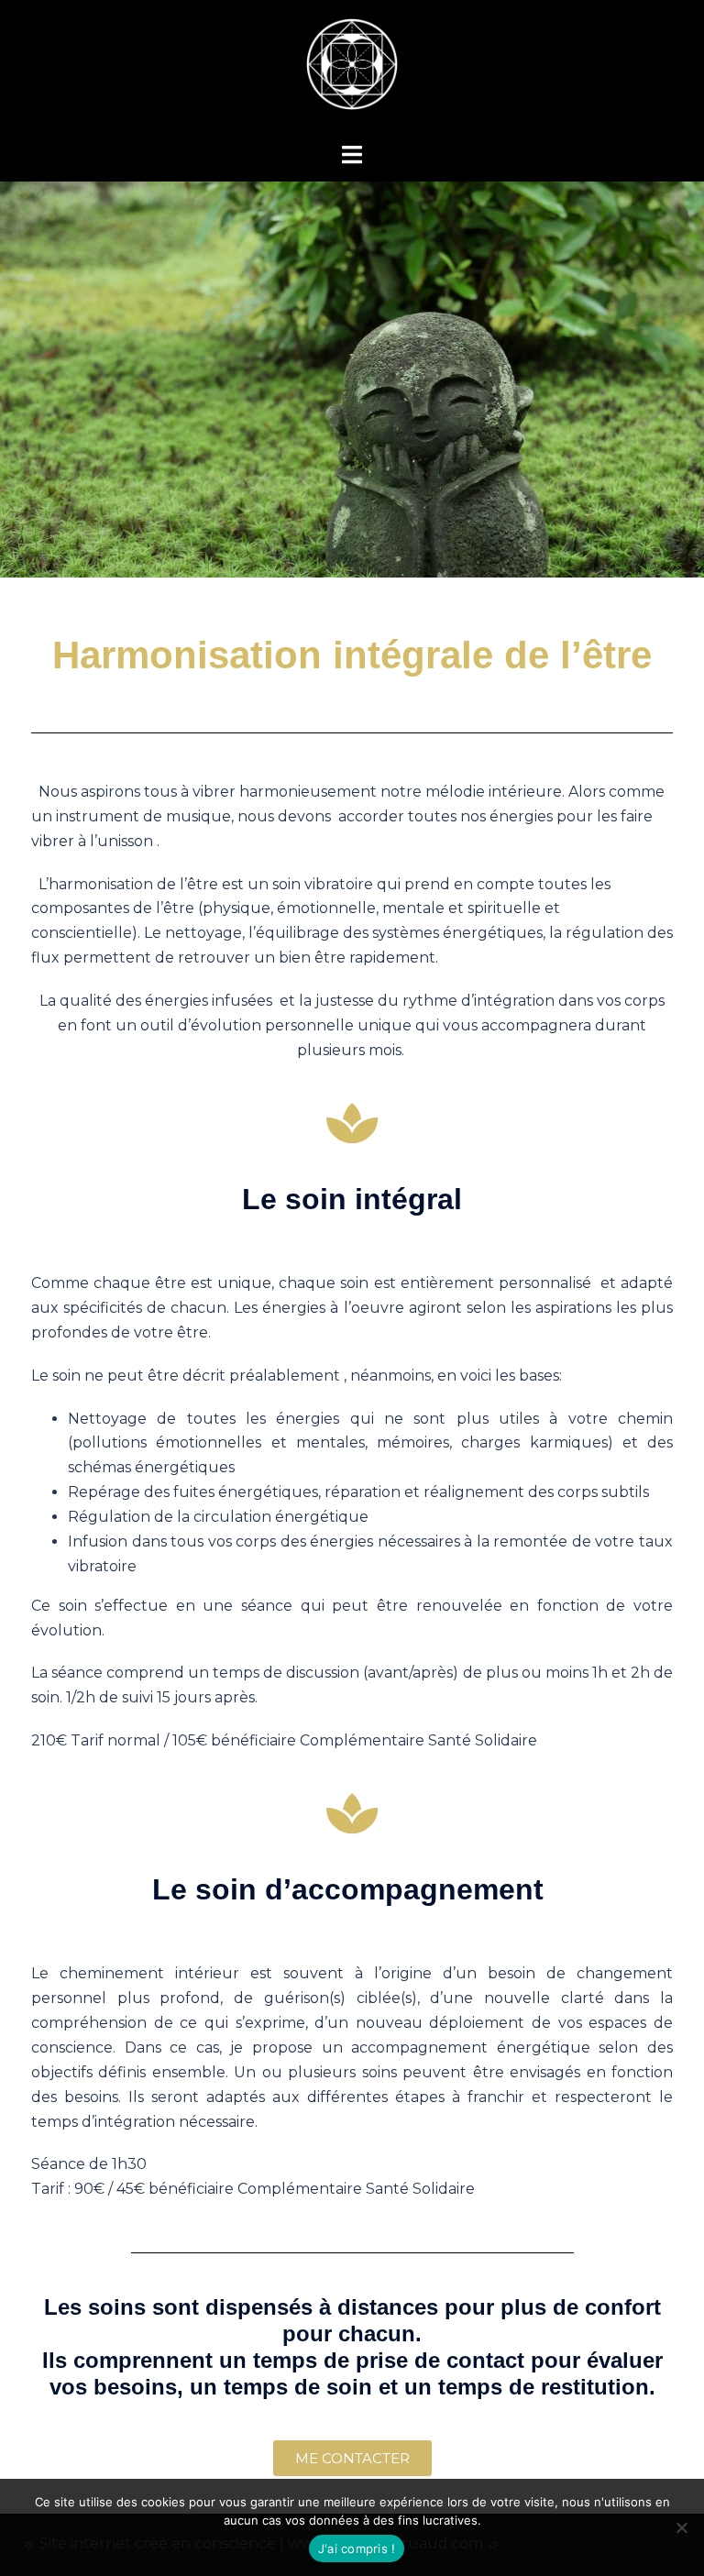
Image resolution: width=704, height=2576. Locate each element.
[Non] (681, 2527)
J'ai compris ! (357, 2548)
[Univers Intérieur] (352, 70)
